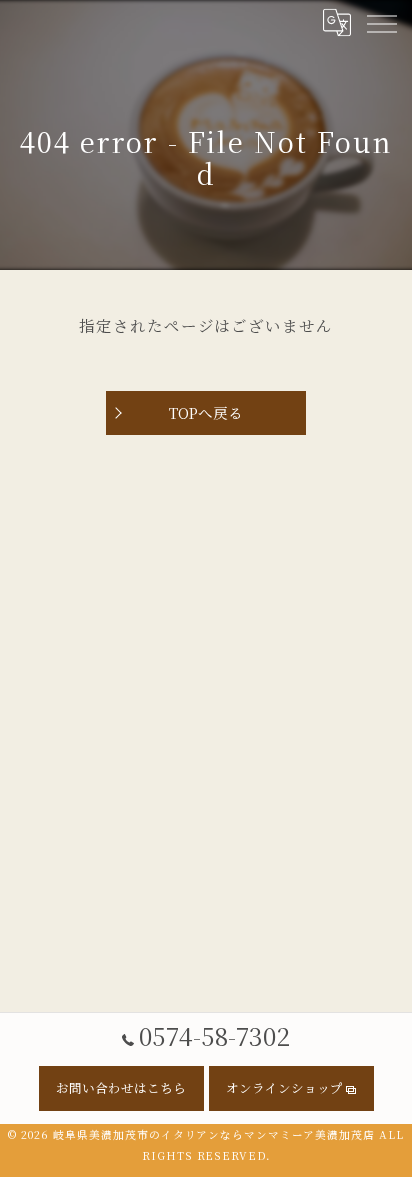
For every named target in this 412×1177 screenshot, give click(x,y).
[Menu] (381, 22)
